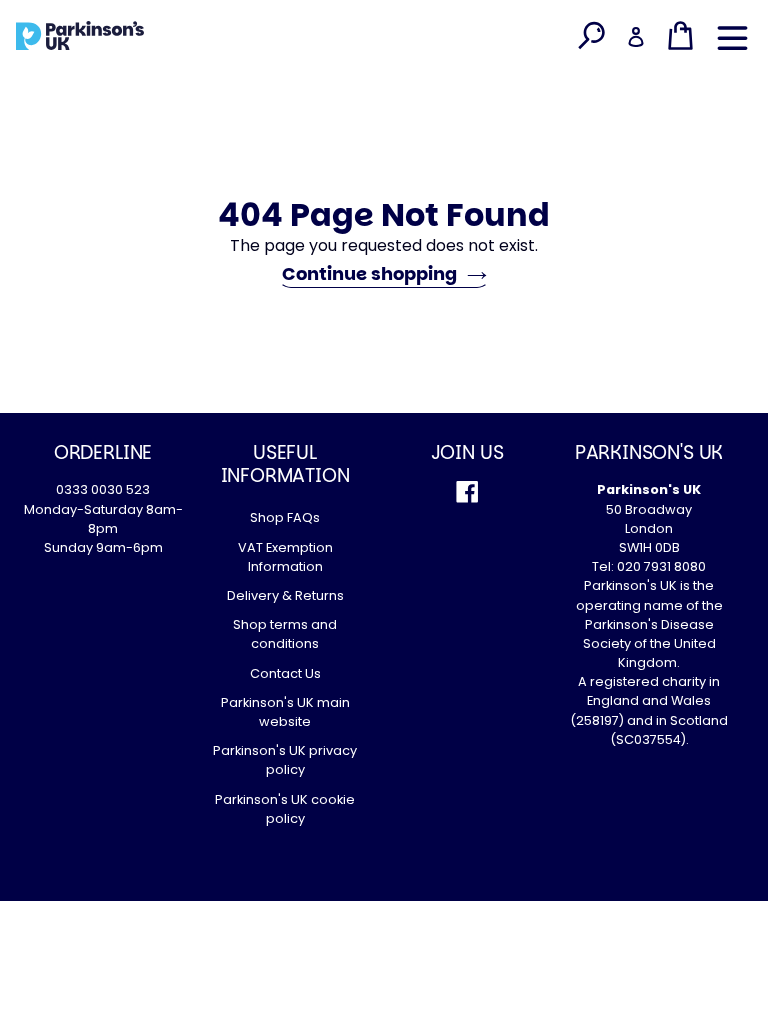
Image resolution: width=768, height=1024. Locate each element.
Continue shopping (369, 273)
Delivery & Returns (285, 595)
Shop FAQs (285, 517)
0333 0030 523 (103, 489)
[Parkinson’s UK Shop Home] (80, 35)
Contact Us (285, 673)
